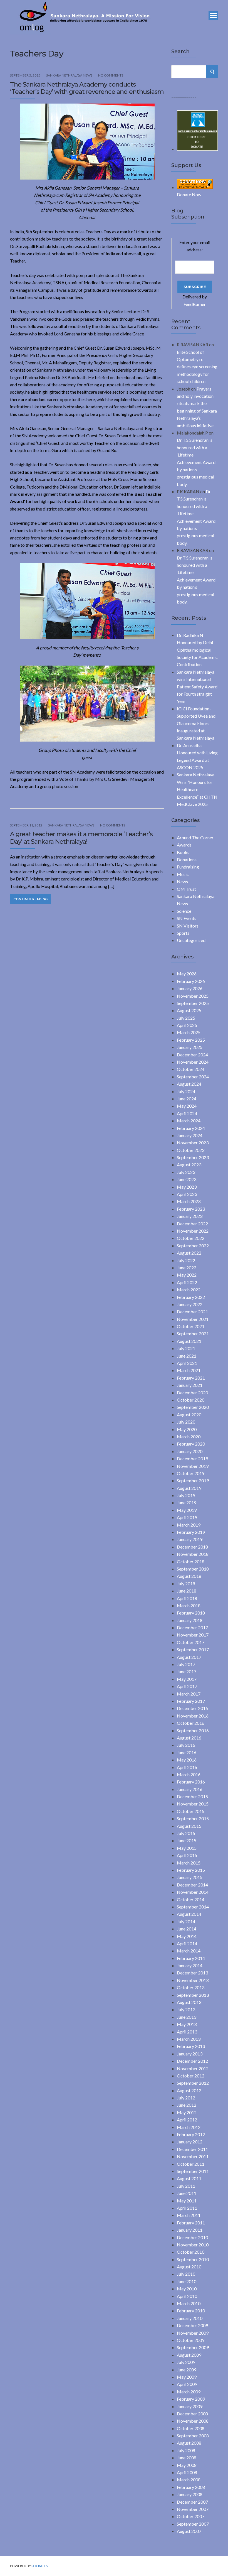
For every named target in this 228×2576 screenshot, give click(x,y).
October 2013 (191, 1987)
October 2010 (191, 2252)
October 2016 (191, 1723)
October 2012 (191, 2076)
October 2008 (191, 2428)
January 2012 (190, 2142)
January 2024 (190, 1135)
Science (184, 911)
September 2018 (193, 1569)
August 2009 (189, 2355)
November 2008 (193, 2421)
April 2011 (187, 2208)
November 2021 (193, 1319)
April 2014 (187, 1943)
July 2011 (186, 2186)
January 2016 (190, 1789)
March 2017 (189, 1694)
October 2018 (191, 1561)
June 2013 (187, 2017)
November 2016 (193, 1716)
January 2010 (190, 2318)
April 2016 (187, 1767)
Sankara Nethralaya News (69, 75)
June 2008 (187, 2458)
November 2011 (193, 2156)
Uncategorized (191, 940)
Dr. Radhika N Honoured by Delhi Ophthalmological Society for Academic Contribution (197, 650)
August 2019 (189, 1488)
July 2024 (186, 1091)
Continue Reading (30, 899)
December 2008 (192, 2414)
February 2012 (191, 2134)
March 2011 (189, 2215)
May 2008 (187, 2465)
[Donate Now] (197, 149)
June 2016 (187, 1752)
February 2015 (191, 1870)
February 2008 (191, 2487)
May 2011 (187, 2201)
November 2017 (193, 1635)
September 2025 (193, 1003)
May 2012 (187, 2112)
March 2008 (189, 2480)
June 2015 (187, 1840)
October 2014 (191, 1899)
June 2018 (187, 1591)
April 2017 (187, 1686)
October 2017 (191, 1642)
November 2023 (193, 1143)
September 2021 (193, 1334)
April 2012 (187, 2120)
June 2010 (187, 2281)
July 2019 (186, 1495)
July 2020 (186, 1422)
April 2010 (187, 2296)
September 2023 (193, 1157)
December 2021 (192, 1312)
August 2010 (189, 2267)
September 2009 (193, 2347)
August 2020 (189, 1415)
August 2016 (189, 1738)
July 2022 (186, 1260)
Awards (184, 845)
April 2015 (187, 1855)
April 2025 (187, 1025)
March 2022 (189, 1290)
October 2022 (191, 1238)
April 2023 (187, 1194)
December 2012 (192, 2061)
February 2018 (191, 1613)
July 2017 (186, 1664)
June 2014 (187, 1929)
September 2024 (193, 1077)
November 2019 (193, 1466)
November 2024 (193, 1062)
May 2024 (187, 1106)
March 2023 (189, 1201)
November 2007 (193, 2509)
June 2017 (187, 1671)
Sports (183, 933)
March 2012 (189, 2127)
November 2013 (193, 1980)
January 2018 (190, 1620)
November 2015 (193, 1804)
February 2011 (191, 2223)
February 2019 (191, 1532)
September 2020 (193, 1407)
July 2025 (186, 1018)
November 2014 (193, 1892)
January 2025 (190, 1047)
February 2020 (191, 1444)
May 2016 (187, 1760)
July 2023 (186, 1172)
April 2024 (187, 1113)
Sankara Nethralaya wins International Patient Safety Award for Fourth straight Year (197, 687)
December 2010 (192, 2237)
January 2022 (190, 1304)
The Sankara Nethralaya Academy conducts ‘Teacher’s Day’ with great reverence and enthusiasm (87, 88)
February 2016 (191, 1782)
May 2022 (187, 1275)
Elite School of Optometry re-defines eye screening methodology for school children (197, 367)
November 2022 (193, 1231)
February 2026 (191, 981)
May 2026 (187, 974)
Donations (187, 859)
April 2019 (187, 1517)
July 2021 (186, 1348)
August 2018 (189, 1576)
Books (183, 852)
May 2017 (187, 1679)
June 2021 (187, 1356)
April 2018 (187, 1598)
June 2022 (187, 1268)
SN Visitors (188, 926)
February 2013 (191, 2046)
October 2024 (191, 1069)
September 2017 (193, 1649)
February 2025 (191, 1040)
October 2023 (191, 1150)
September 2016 (193, 1730)
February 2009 (191, 2399)
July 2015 (186, 1833)
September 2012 (193, 2083)
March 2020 (189, 1437)
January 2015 (190, 1877)
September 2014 (193, 1907)
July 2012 (186, 2098)
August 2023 (189, 1165)
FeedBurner (195, 304)
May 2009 (187, 2377)
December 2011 (192, 2149)
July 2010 (186, 2274)
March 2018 (189, 1605)
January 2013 (190, 2054)
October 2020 (191, 1400)
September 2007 (193, 2524)
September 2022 (193, 1246)
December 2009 (192, 2325)
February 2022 (191, 1297)
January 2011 (190, 2230)
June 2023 (187, 1179)
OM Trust (186, 889)
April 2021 (187, 1363)
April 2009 (187, 2384)
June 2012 (187, 2105)
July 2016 (186, 1745)
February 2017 (191, 1701)
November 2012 (193, 2068)
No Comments (111, 75)
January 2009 (190, 2406)
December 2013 (192, 1973)
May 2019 (187, 1510)
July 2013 (186, 2009)
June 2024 (187, 1099)
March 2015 (189, 1863)
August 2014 (189, 1914)
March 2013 (189, 2039)
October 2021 (191, 1326)
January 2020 (190, 1451)
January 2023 (190, 1216)
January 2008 (190, 2494)
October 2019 (191, 1473)
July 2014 (186, 1921)
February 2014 (191, 1958)
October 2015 (191, 1811)
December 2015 (192, 1796)
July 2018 (186, 1583)
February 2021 (191, 1378)
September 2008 (193, 2436)
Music (183, 874)
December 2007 (192, 2502)
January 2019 (190, 1539)
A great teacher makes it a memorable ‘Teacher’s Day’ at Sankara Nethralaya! (81, 838)
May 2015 (187, 1848)
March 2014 (189, 1951)
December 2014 (192, 1885)
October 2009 (191, 2340)
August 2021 (189, 1341)
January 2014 (190, 1965)
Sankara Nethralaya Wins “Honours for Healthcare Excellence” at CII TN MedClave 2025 (197, 789)
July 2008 (186, 2450)
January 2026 (190, 988)
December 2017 (192, 1627)
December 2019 (192, 1458)
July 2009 (186, 2362)
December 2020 (192, 1393)
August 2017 (189, 1657)
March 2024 (189, 1121)
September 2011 (193, 2171)
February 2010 (191, 2311)
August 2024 (189, 1084)
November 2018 (193, 1554)
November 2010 (193, 2245)
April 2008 (187, 2472)
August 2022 (189, 1253)
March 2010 (189, 2303)
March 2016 (189, 1774)
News (182, 881)
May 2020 (187, 1429)
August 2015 (189, 1826)
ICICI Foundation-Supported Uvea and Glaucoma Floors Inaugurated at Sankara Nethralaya (196, 723)
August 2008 (189, 2443)
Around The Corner (195, 837)
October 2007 (191, 2516)
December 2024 (192, 1055)
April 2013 (187, 2032)
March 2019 (189, 1525)
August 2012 (189, 2090)
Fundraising (188, 867)
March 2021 (189, 1370)
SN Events (187, 918)
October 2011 (191, 2164)
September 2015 (193, 1818)
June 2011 (187, 2193)
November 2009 (193, 2333)
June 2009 (187, 2370)
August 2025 (189, 1010)
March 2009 (189, 2392)
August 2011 (189, 2178)
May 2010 (187, 2289)
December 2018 (192, 1547)
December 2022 (192, 1224)
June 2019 (187, 1502)
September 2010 (193, 2259)
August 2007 (189, 2531)
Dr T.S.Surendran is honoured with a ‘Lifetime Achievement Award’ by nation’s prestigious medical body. (197, 462)
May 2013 (187, 2024)
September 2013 (193, 1995)
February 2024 (191, 1128)
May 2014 (187, 1936)
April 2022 (187, 1282)
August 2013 (189, 2002)
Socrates (39, 2566)
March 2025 (189, 1032)
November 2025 (193, 996)
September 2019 (193, 1480)
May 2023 (187, 1187)
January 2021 (190, 1385)
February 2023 (191, 1209)
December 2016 (192, 1708)
